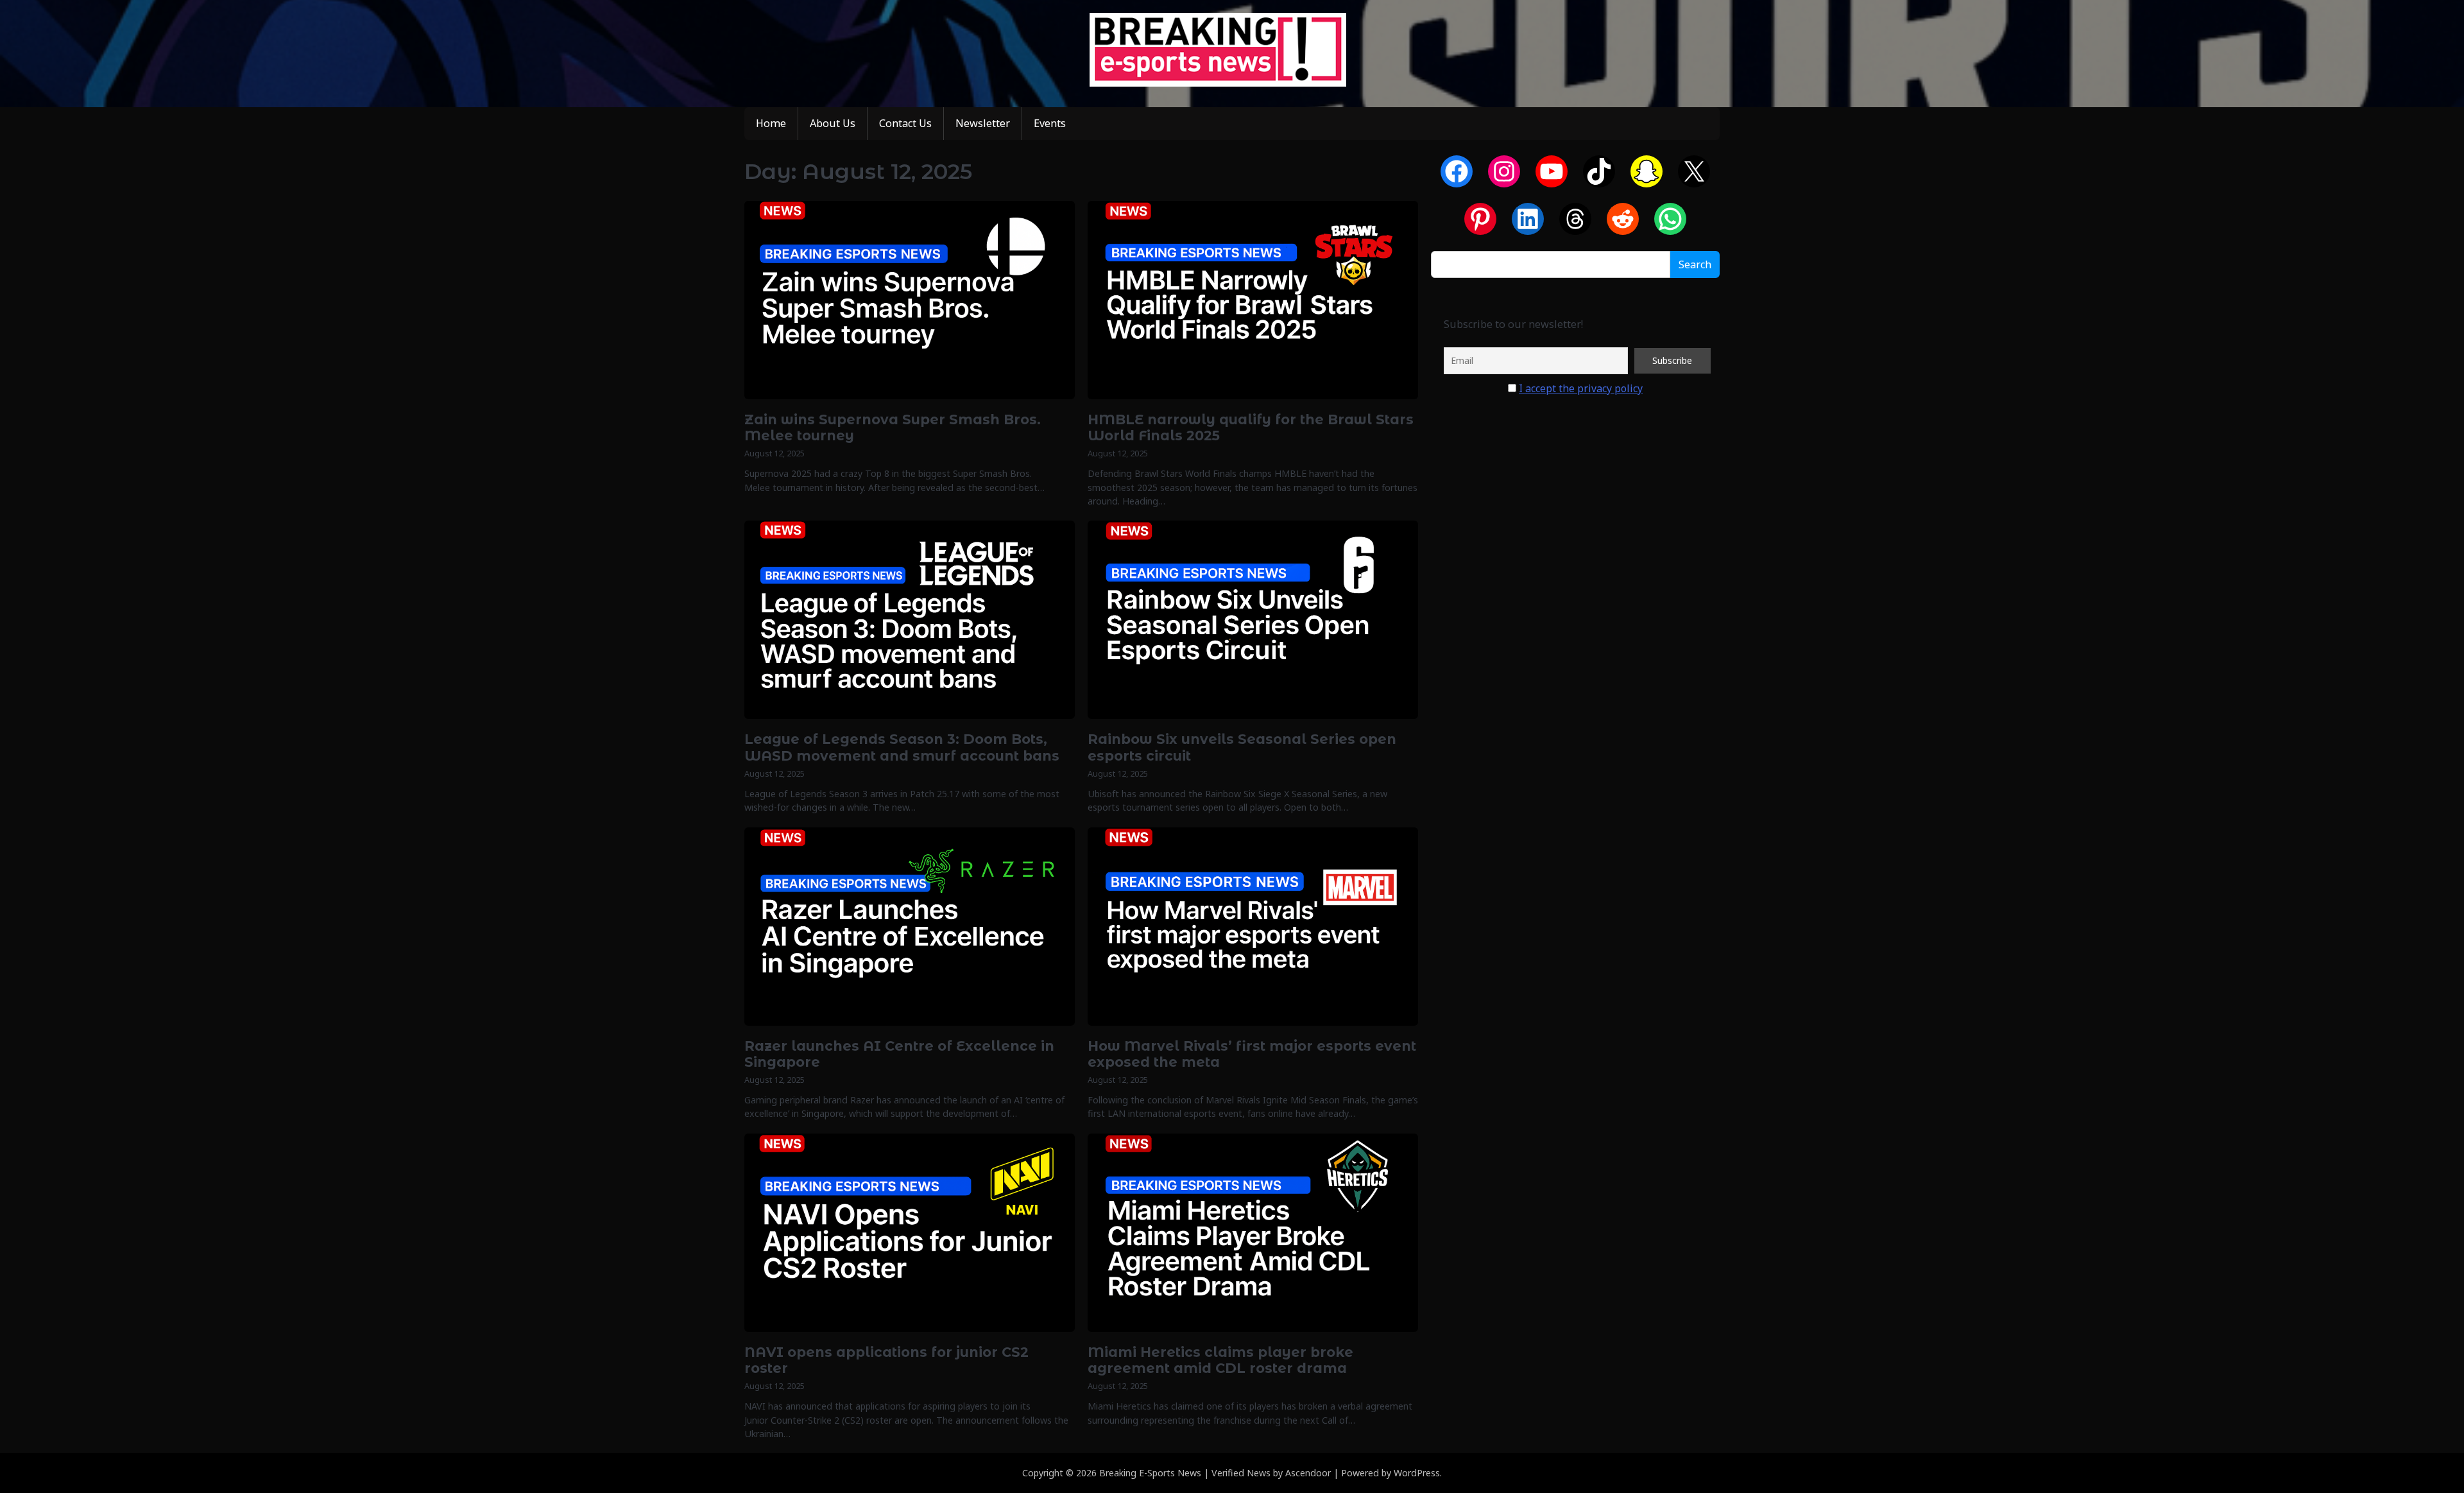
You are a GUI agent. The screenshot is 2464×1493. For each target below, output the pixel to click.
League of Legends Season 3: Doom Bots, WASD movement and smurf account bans (902, 747)
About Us (833, 123)
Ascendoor (1308, 1473)
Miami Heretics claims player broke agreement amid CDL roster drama (1220, 1360)
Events (1050, 123)
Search (1695, 264)
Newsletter (983, 123)
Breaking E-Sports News (1150, 1473)
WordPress (1417, 1473)
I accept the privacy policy (1581, 388)
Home (771, 123)
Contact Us (905, 123)
